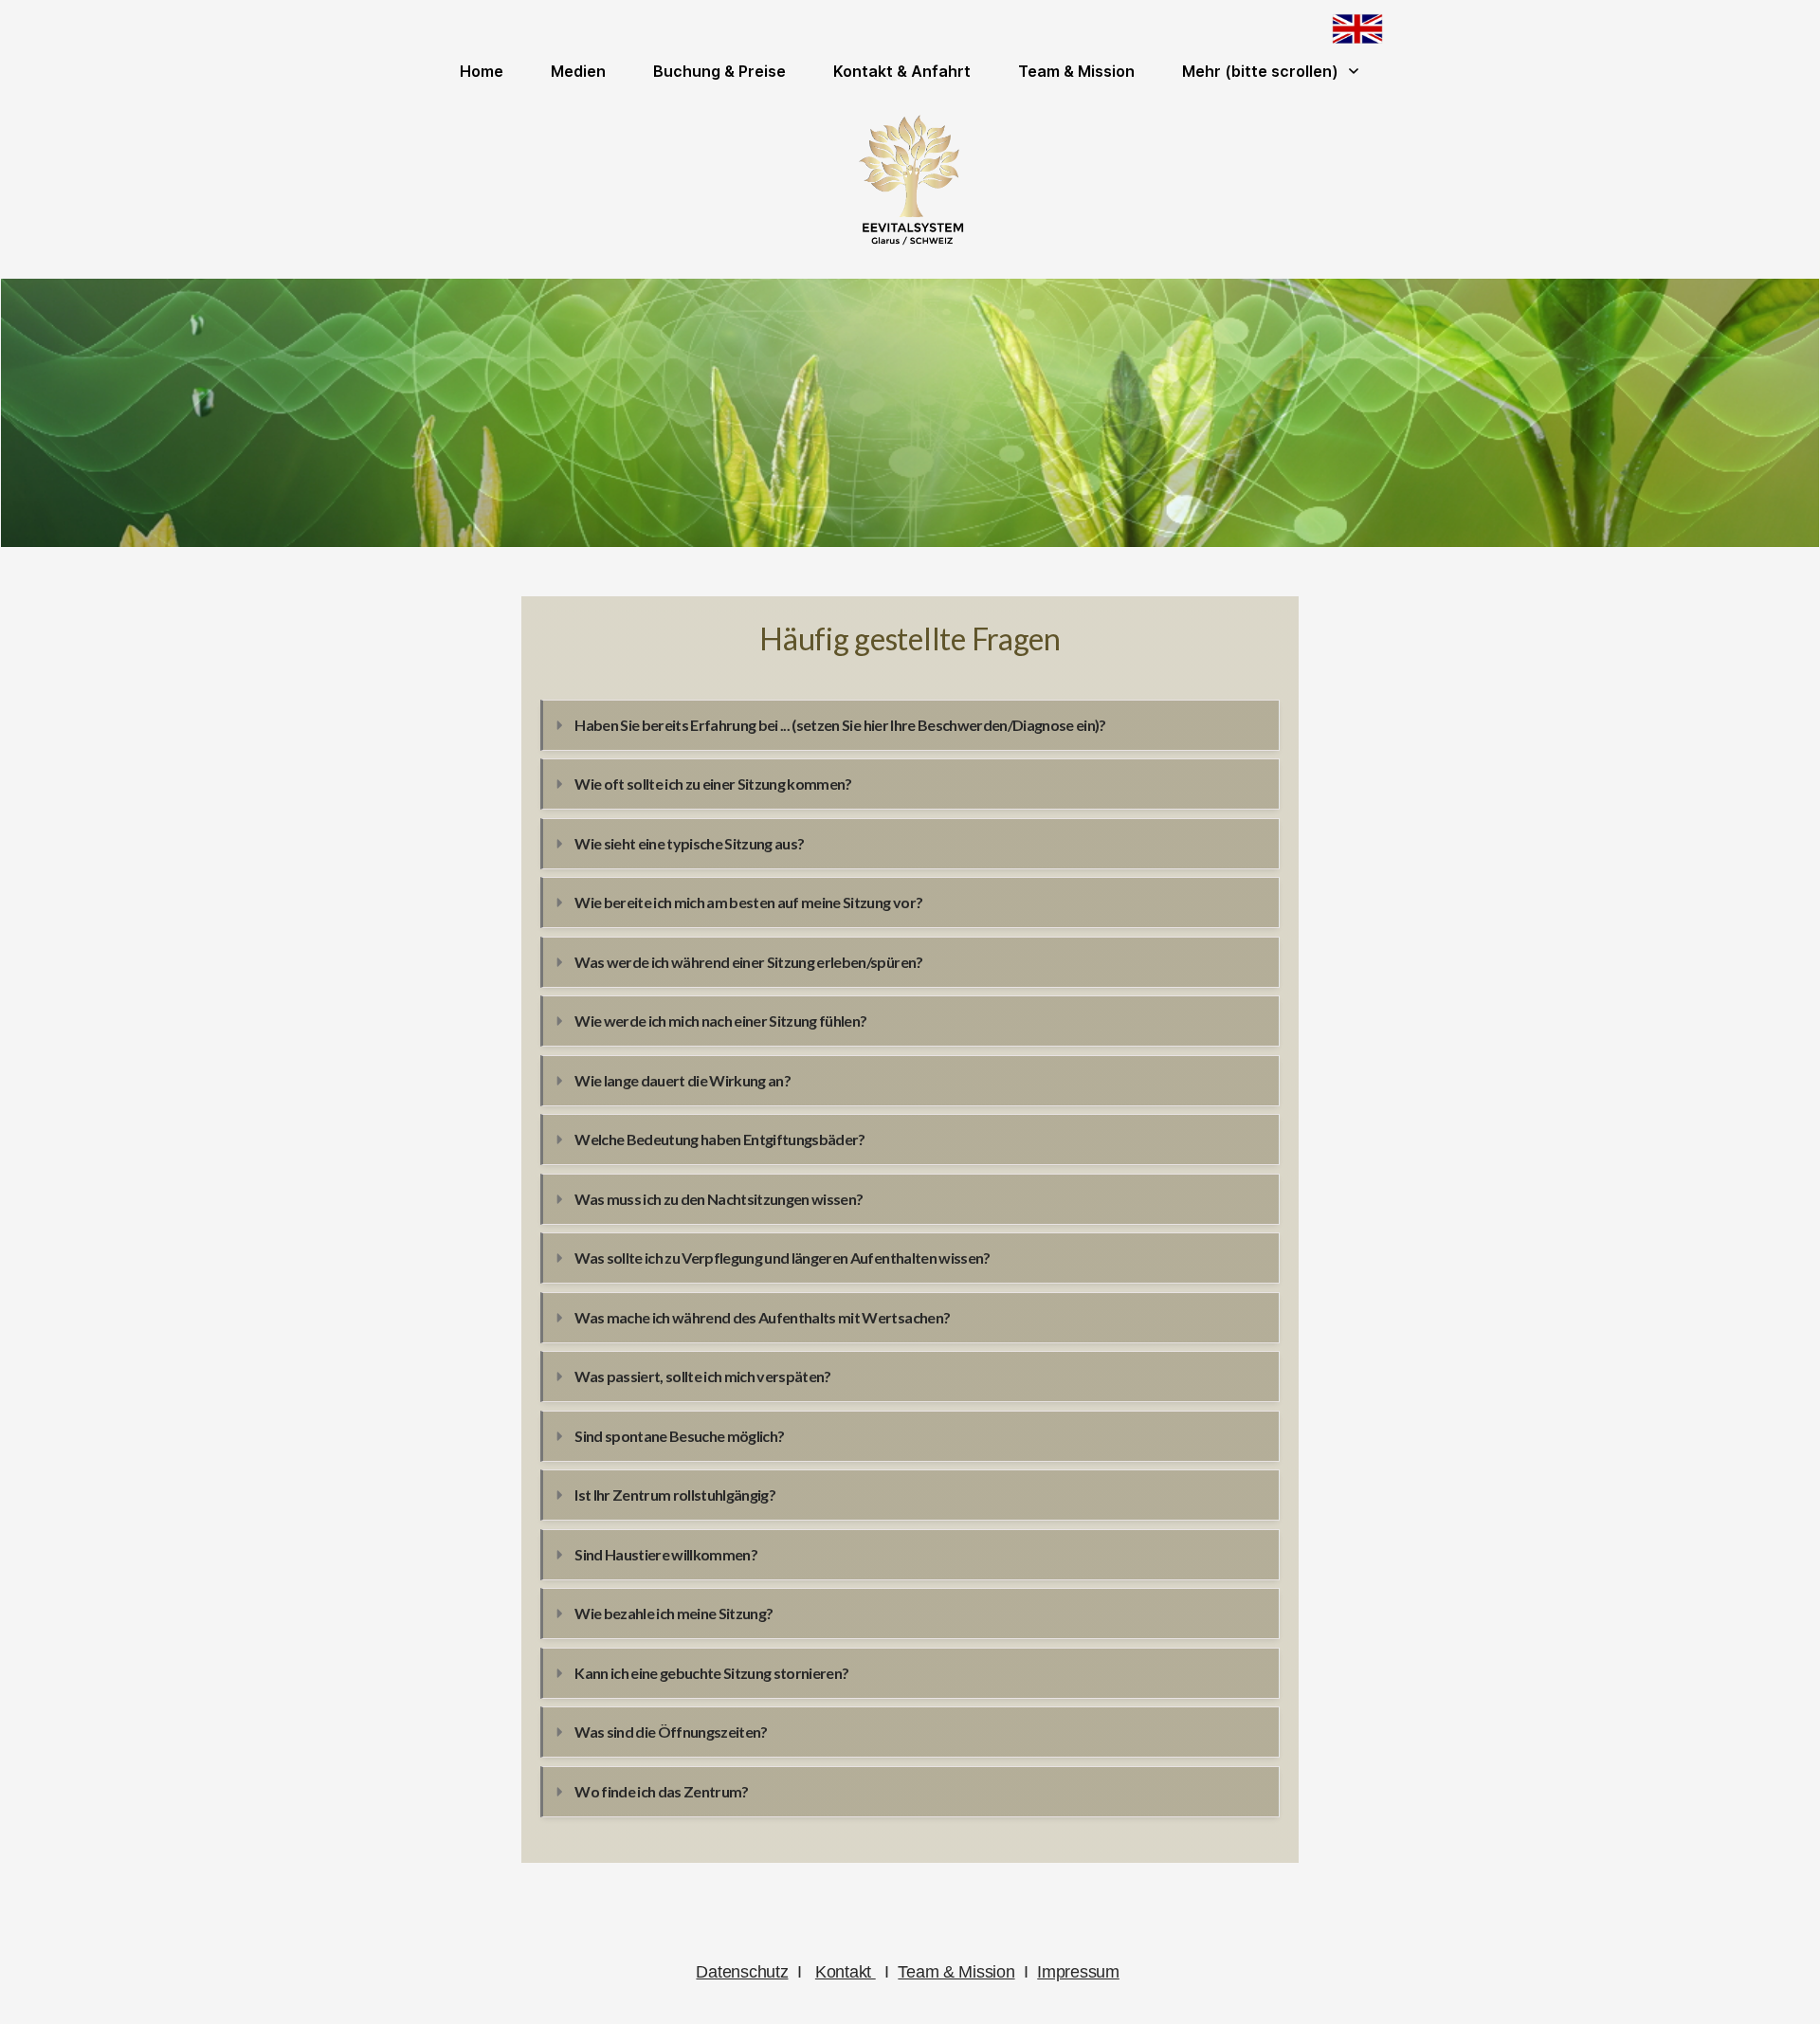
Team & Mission (956, 1972)
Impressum (1078, 1972)
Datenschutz (742, 1972)
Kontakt (846, 1972)
